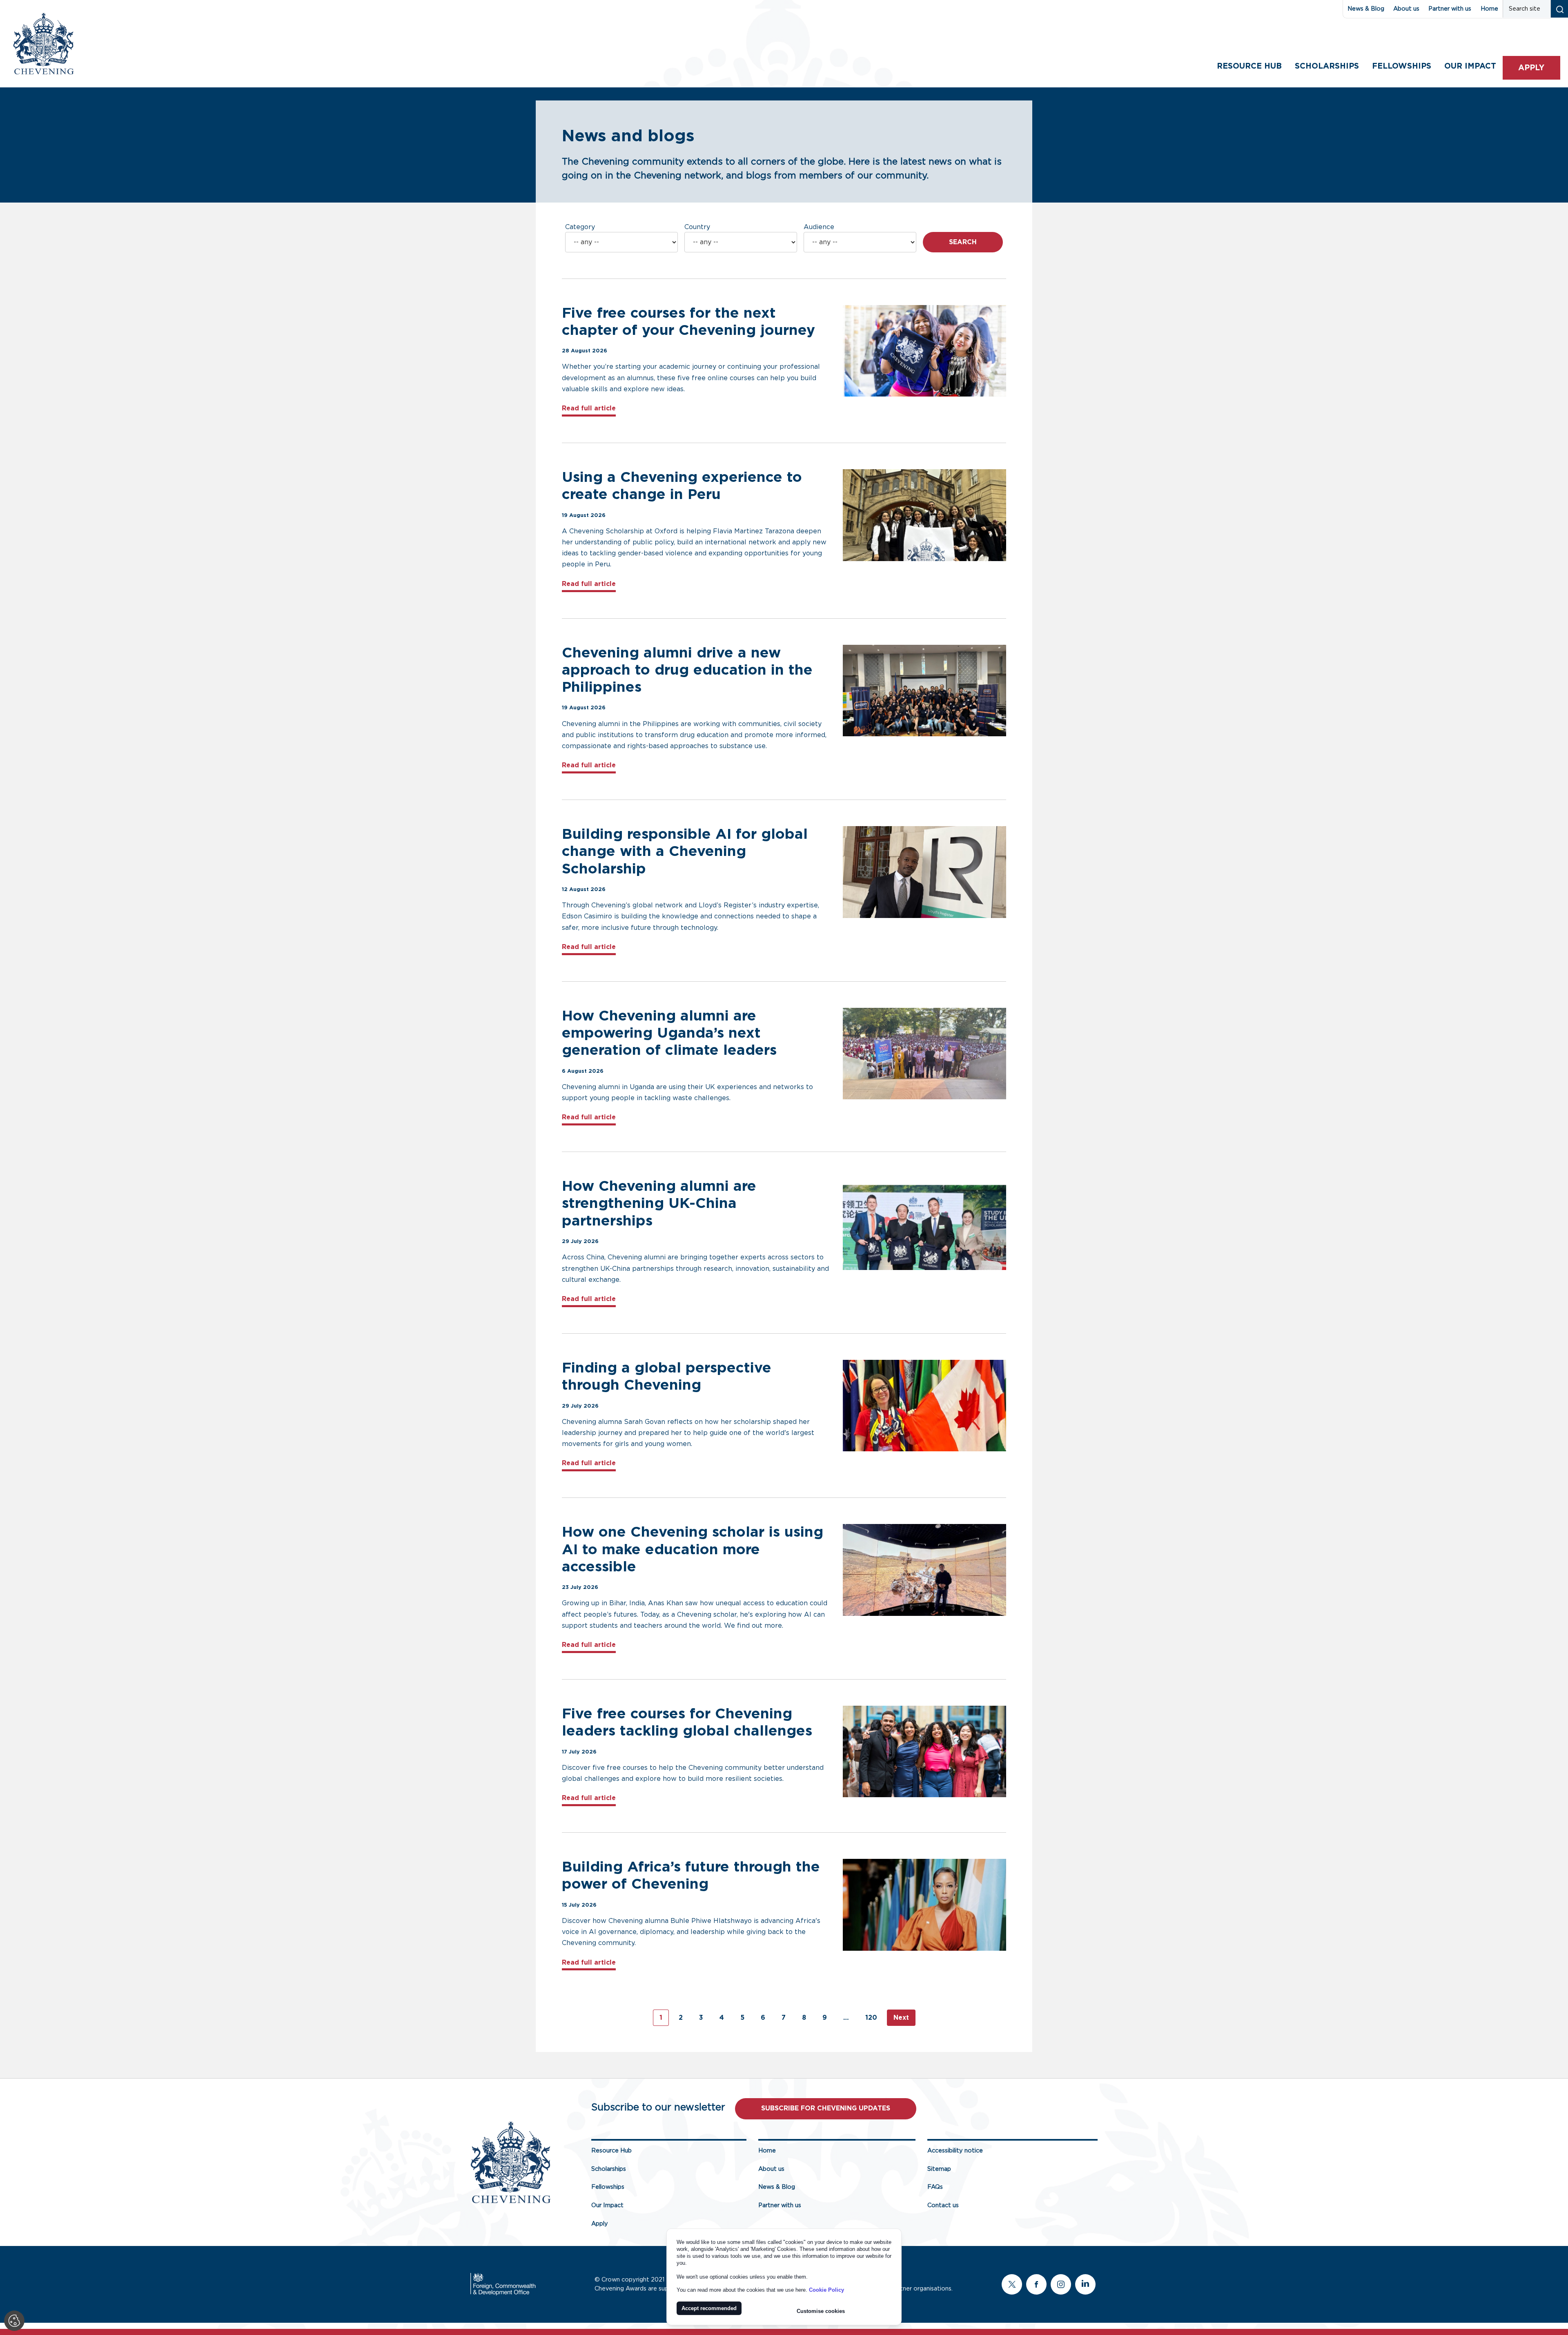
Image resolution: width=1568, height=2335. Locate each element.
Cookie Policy (826, 2290)
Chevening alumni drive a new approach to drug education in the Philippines (687, 670)
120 (871, 2018)
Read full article (589, 408)
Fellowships (1402, 66)
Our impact (1470, 66)
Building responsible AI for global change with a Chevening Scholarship (685, 852)
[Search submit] (1559, 9)
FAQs (935, 2187)
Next (901, 2018)
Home (1489, 9)
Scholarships (1327, 66)
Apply (1531, 68)
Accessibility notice (955, 2151)
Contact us (943, 2205)
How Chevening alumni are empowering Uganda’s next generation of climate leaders (672, 1033)
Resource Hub (1249, 66)
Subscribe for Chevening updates (826, 2108)
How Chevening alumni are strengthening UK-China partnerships (659, 1204)
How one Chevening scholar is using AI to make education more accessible (693, 1550)
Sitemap (939, 2169)
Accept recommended (709, 2308)
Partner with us (1450, 9)
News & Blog (1366, 9)
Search (963, 242)
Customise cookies (821, 2311)
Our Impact (607, 2205)
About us (1406, 9)
